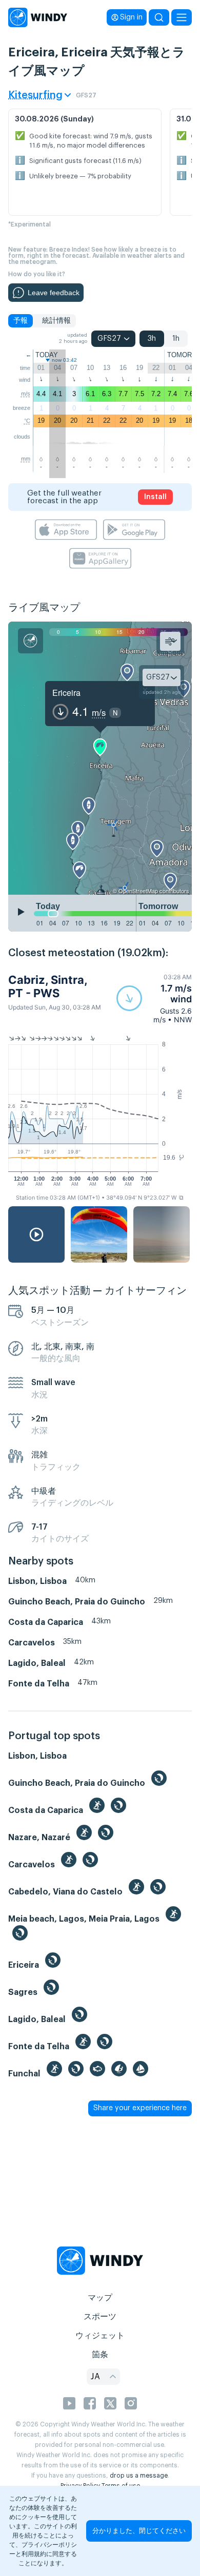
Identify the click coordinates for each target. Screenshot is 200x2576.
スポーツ (100, 2317)
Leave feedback (54, 293)
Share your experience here (140, 2108)
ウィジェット (100, 2336)
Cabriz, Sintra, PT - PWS (48, 986)
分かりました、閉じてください (139, 2531)
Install (155, 497)
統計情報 (56, 321)
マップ (100, 2298)
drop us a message (139, 2476)
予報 (21, 321)
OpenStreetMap (138, 891)
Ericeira (66, 693)
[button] (154, 998)
